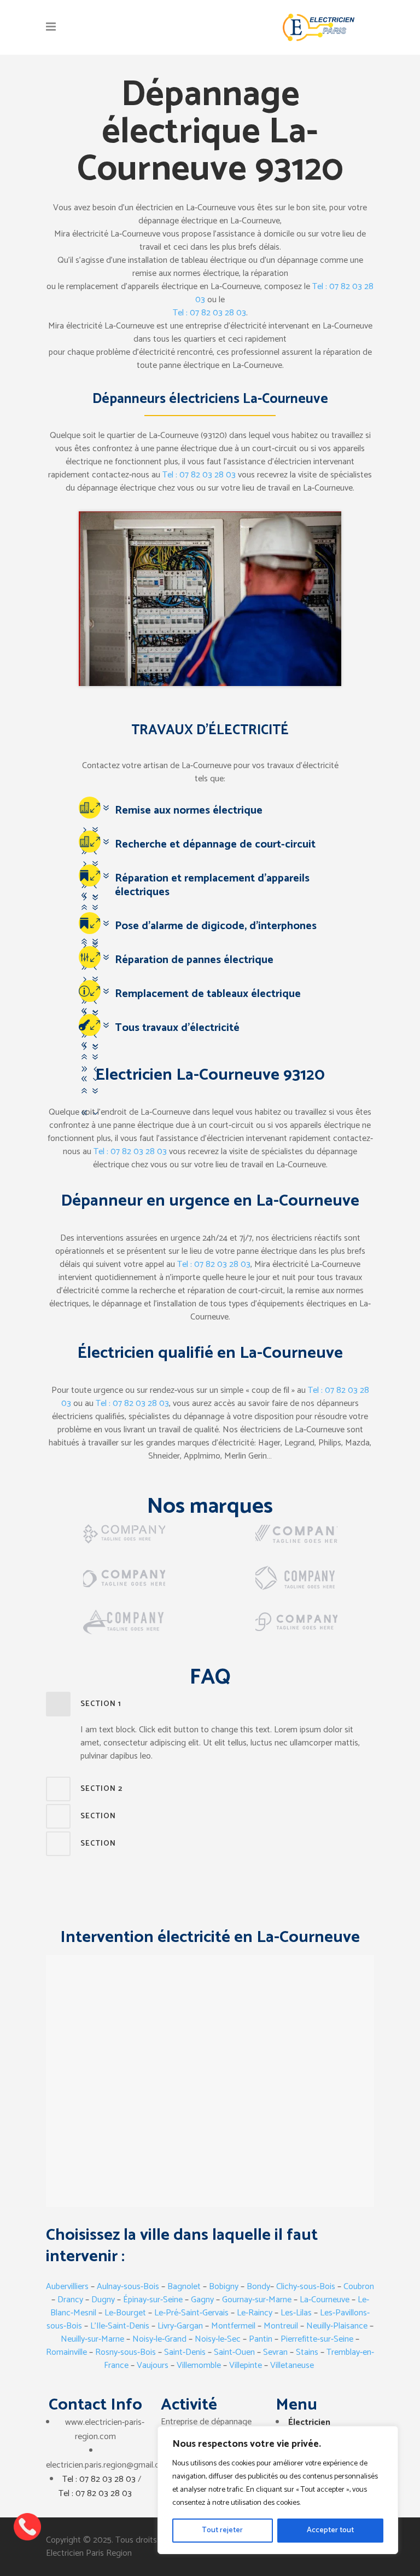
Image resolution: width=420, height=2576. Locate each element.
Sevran (275, 2352)
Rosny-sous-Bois (126, 2352)
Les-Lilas (296, 2313)
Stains (307, 2352)
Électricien (309, 2422)
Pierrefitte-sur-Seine (317, 2339)
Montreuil (281, 2326)
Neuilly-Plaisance (337, 2326)
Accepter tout (330, 2530)
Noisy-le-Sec (218, 2339)
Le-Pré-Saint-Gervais (191, 2313)
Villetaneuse (292, 2365)
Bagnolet (185, 2287)
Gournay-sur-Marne (257, 2300)
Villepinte (246, 2365)
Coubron (359, 2287)
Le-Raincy (255, 2313)
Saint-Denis (185, 2352)
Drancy (70, 2300)
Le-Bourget (125, 2313)
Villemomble (199, 2365)
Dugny (103, 2300)
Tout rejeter (222, 2530)
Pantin (261, 2339)
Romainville (66, 2352)
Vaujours (153, 2365)
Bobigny (224, 2287)
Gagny (202, 2300)
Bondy (258, 2287)
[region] (278, 2490)
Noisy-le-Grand (159, 2339)
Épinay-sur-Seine (153, 2300)
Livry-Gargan (180, 2326)
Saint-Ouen (234, 2352)
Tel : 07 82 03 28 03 (209, 313)
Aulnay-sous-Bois (128, 2287)
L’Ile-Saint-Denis (119, 2326)
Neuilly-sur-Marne (92, 2339)
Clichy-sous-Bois (306, 2287)
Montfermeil (234, 2326)
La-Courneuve (325, 2300)
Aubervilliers (67, 2287)
